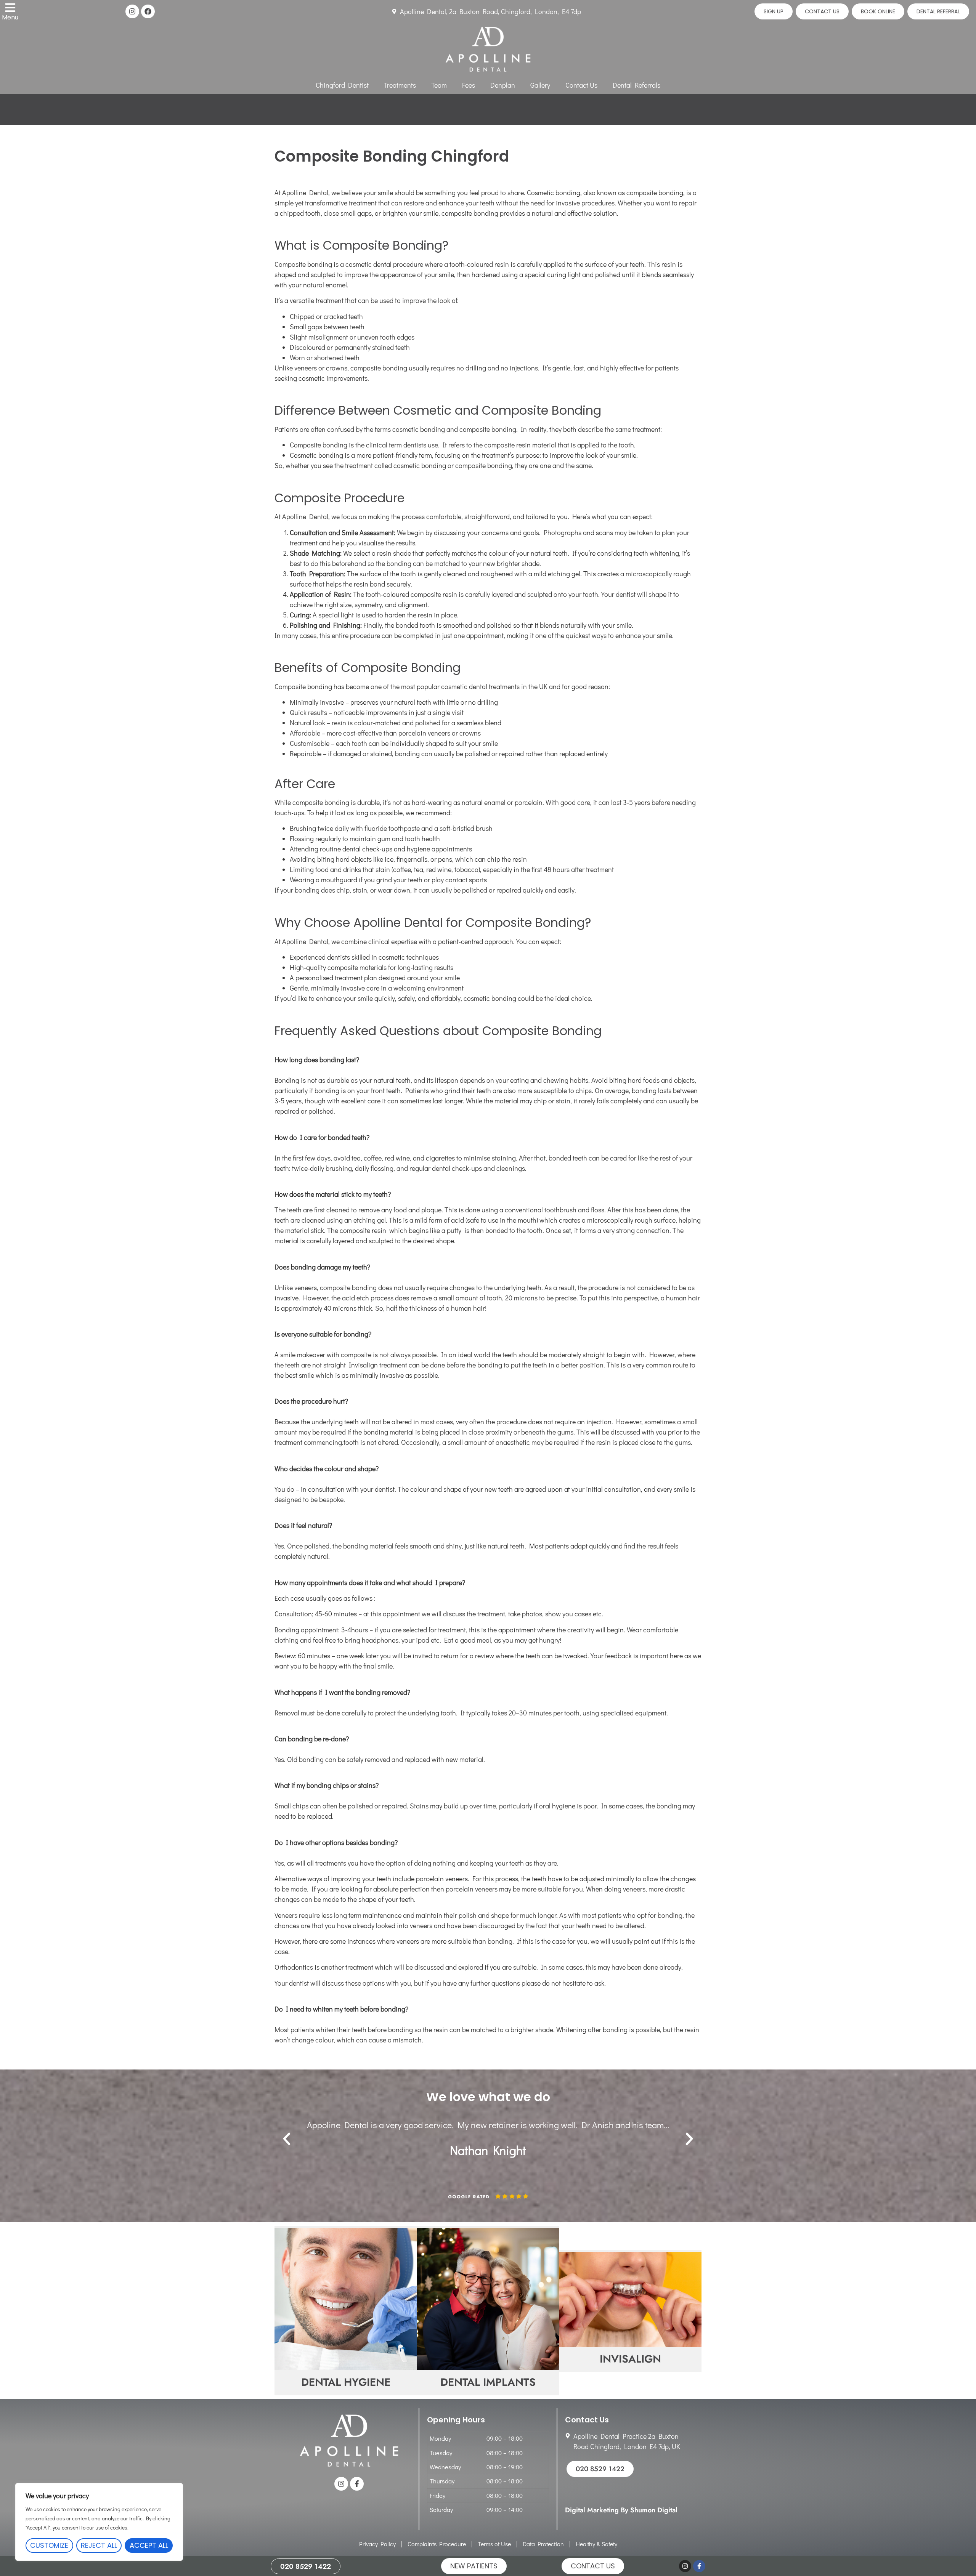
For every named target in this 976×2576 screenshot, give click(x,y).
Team (439, 85)
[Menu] (10, 8)
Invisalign (630, 2359)
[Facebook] (148, 11)
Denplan (503, 85)
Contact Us (581, 85)
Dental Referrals (636, 85)
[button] (287, 2139)
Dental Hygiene (346, 2383)
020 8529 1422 (306, 2566)
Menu (10, 17)
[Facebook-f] (357, 2484)
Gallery (540, 85)
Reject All (99, 2545)
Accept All (149, 2545)
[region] (99, 2522)
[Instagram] (132, 11)
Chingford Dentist (342, 85)
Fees (469, 85)
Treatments (400, 85)
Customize (49, 2545)
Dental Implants (488, 2383)
